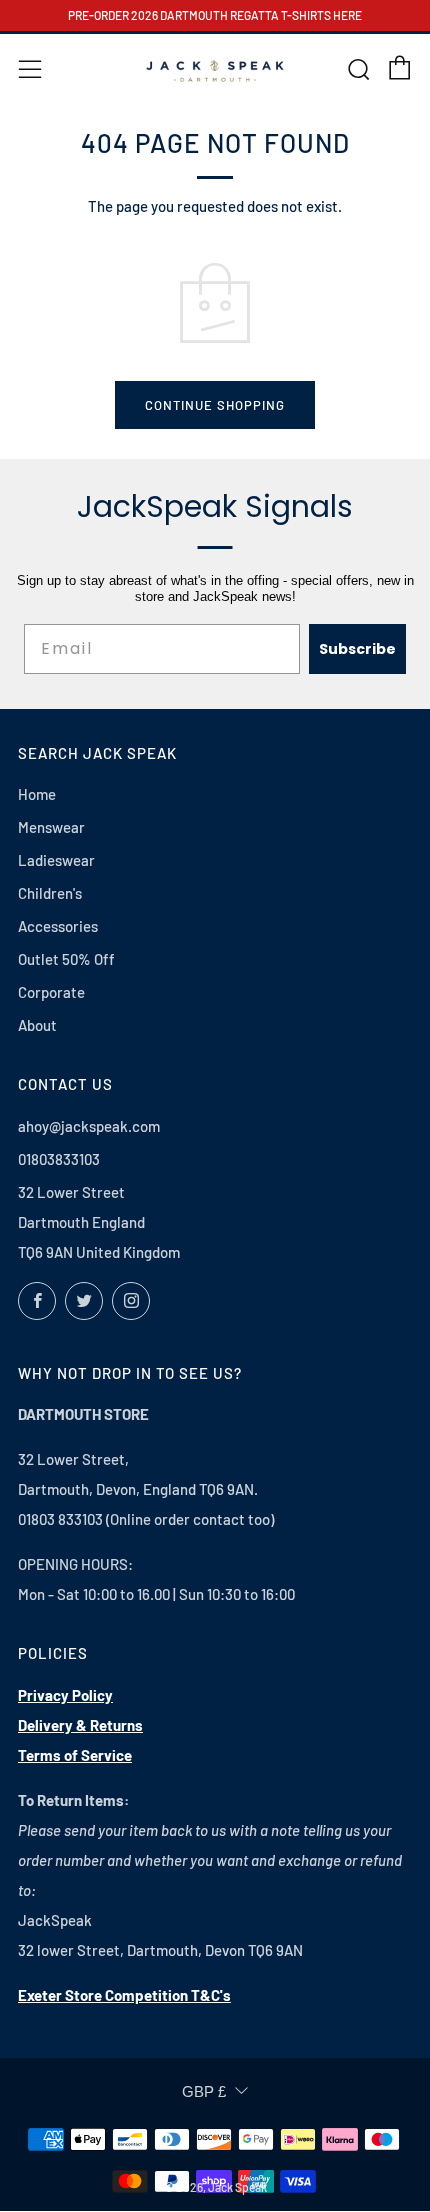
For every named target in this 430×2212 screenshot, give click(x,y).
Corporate (51, 992)
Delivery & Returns (80, 1725)
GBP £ (204, 2091)
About (37, 1025)
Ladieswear (56, 860)
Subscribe (357, 649)
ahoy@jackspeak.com (89, 1126)
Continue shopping (215, 405)
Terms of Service (75, 1755)
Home (37, 794)
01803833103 (59, 1159)
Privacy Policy (65, 1695)
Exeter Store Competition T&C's (124, 1995)
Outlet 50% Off (66, 959)
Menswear (51, 827)
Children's (50, 893)
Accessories (58, 926)
